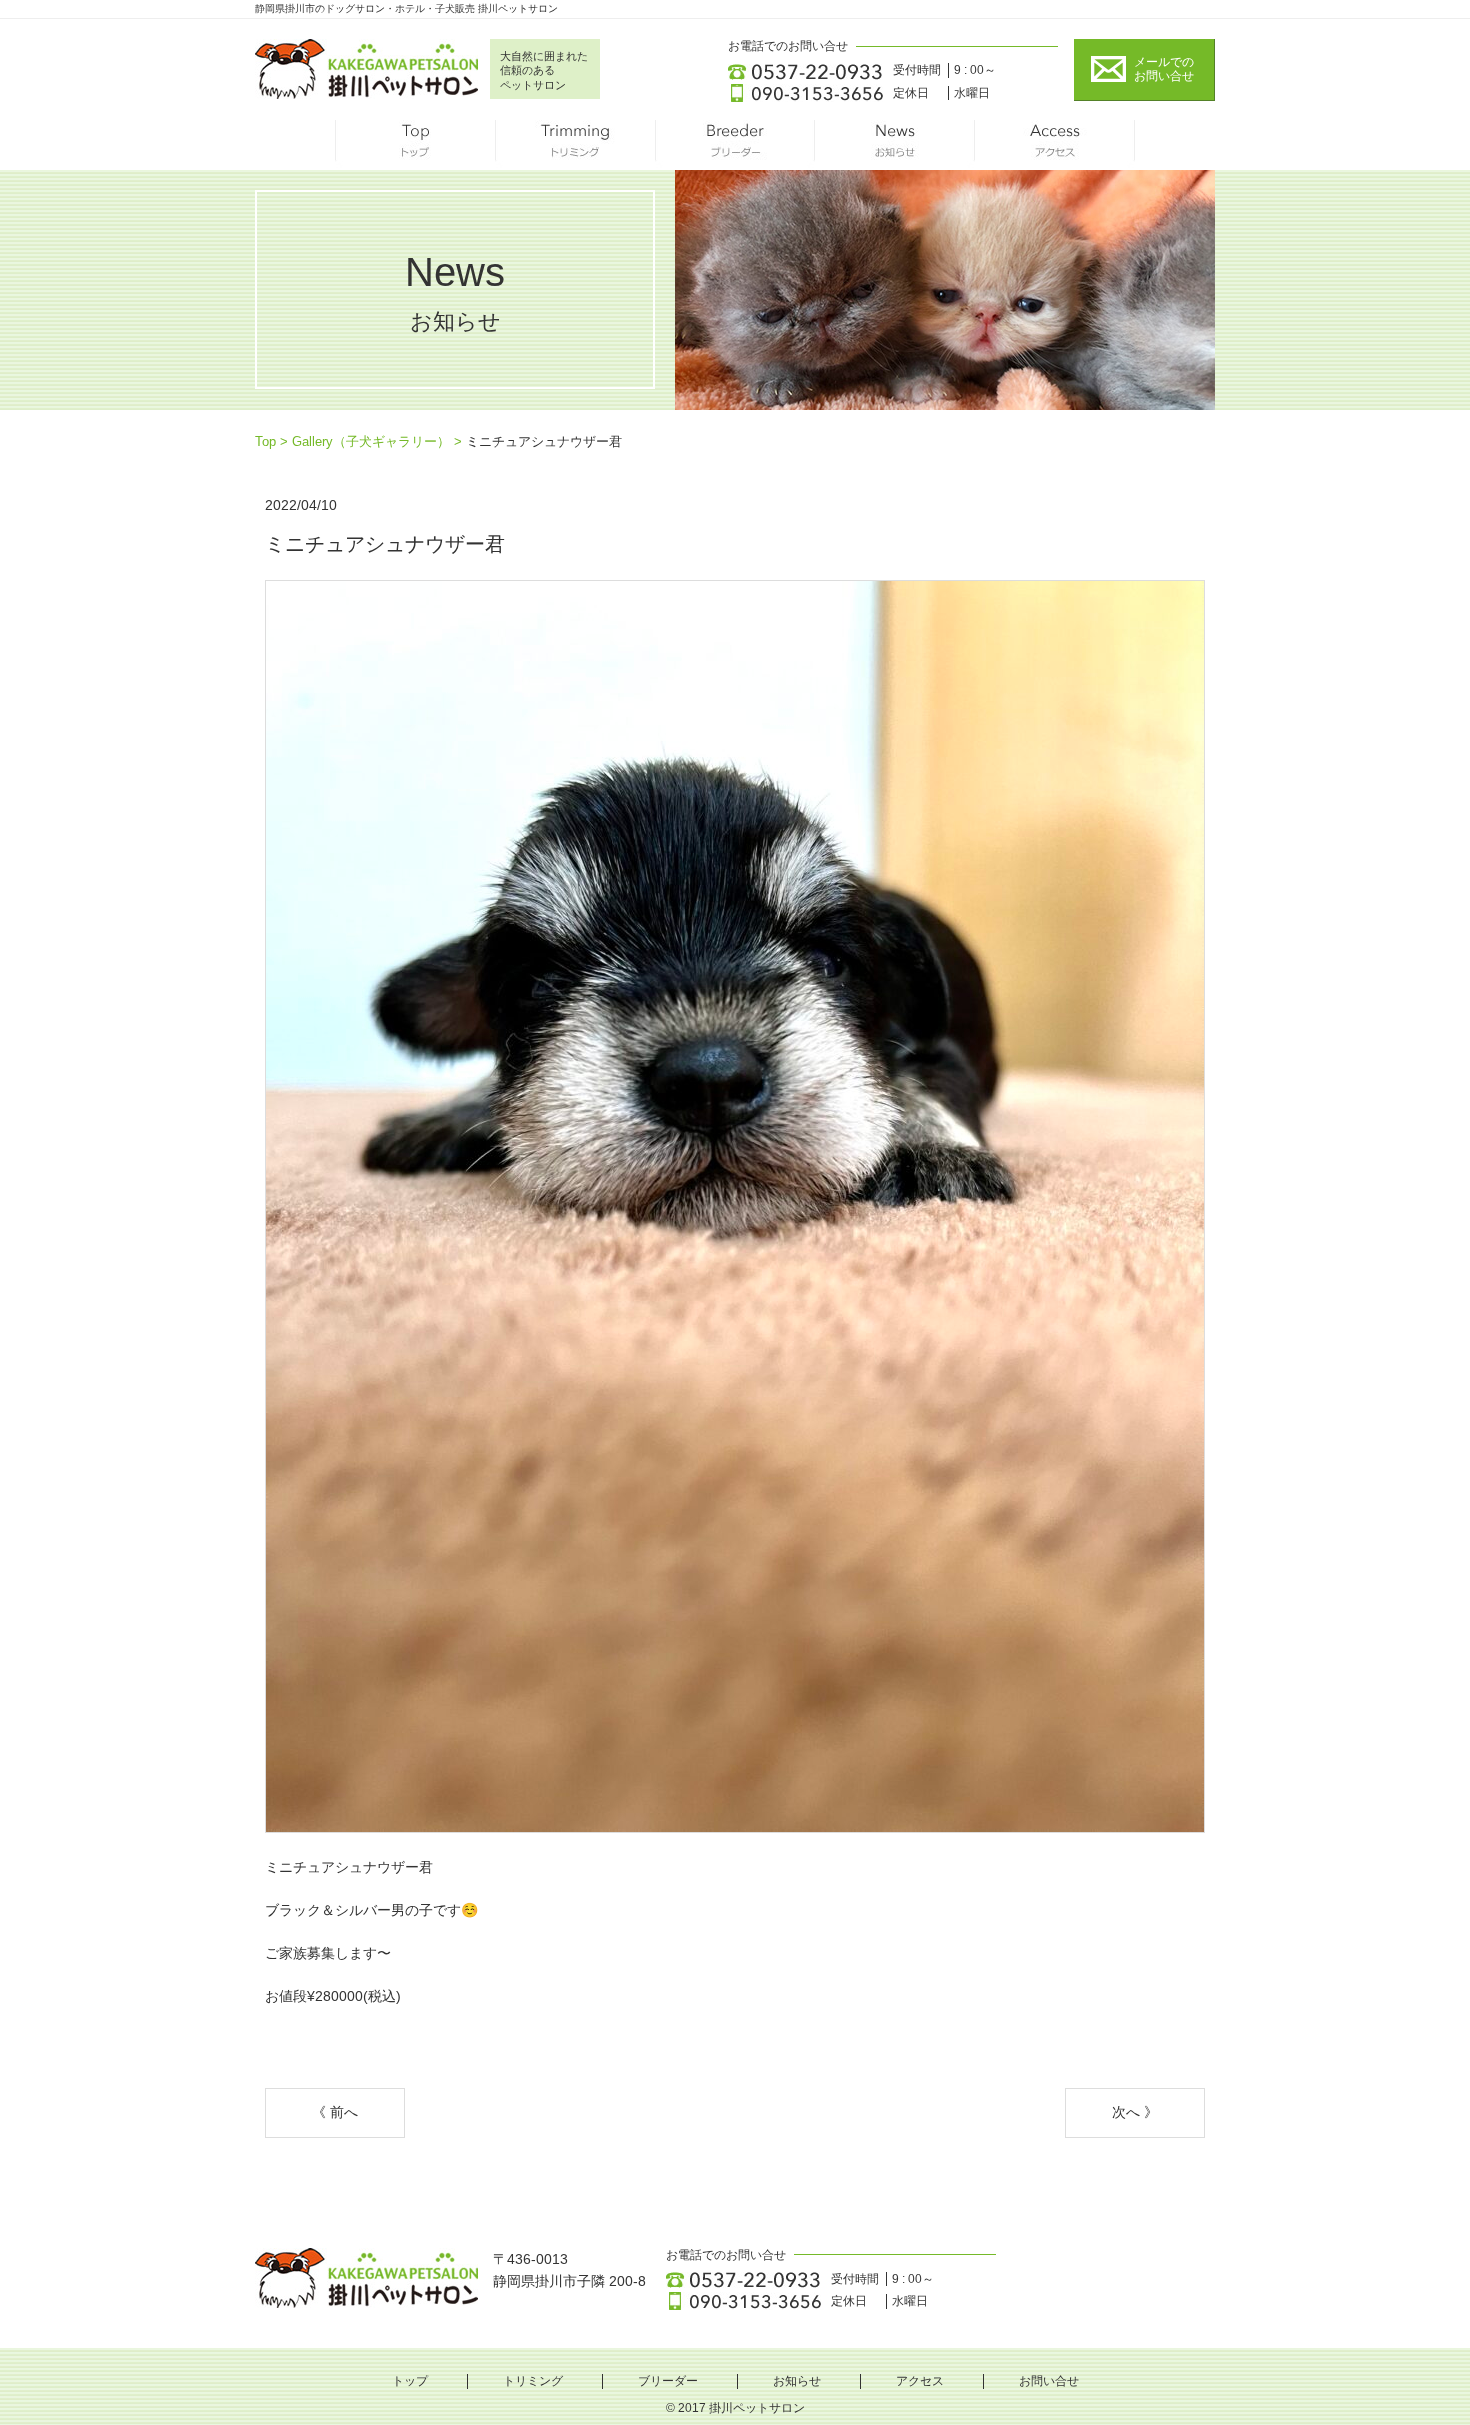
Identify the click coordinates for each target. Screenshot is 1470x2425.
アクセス (1055, 145)
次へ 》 (1135, 2112)
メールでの (1164, 69)
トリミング (575, 145)
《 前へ (335, 2112)
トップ (415, 145)
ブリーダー (735, 145)
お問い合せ (1049, 2381)
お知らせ (895, 145)
